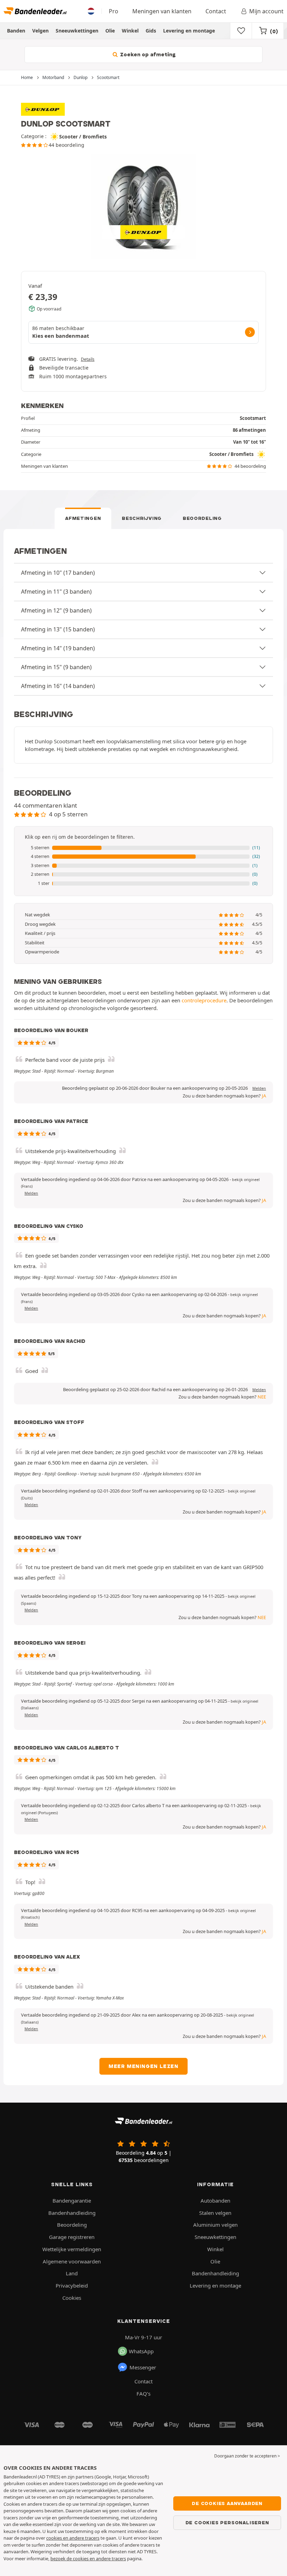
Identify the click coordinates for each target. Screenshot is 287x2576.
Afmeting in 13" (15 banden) (58, 629)
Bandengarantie (72, 2201)
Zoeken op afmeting (147, 55)
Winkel (130, 31)
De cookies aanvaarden (227, 2503)
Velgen (40, 31)
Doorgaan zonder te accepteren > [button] (247, 2456)
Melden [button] (259, 1088)
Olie (110, 31)
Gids (151, 31)
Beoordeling (202, 518)
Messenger (143, 2367)
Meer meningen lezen (143, 2066)
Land (72, 2273)
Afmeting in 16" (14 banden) (58, 686)
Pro (114, 11)
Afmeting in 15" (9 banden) (56, 667)
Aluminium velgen (215, 2225)
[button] (143, 848)
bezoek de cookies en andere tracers (88, 2559)
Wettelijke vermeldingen (72, 2249)
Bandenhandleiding (72, 2213)
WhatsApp (141, 2351)
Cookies (72, 2298)
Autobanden (215, 2201)
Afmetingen (83, 518)
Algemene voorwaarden (72, 2261)
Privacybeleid (72, 2285)
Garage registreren (72, 2237)
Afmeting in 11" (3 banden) (56, 592)
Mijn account (266, 11)
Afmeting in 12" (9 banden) (56, 610)
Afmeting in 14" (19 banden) (58, 648)
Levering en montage (189, 31)
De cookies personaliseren (227, 2523)
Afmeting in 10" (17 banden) (58, 573)
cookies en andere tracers (73, 2538)
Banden (16, 31)
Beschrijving (142, 518)
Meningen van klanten (162, 11)
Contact (216, 11)
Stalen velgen (215, 2213)
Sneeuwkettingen (77, 31)
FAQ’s (143, 2393)
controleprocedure (204, 1000)
